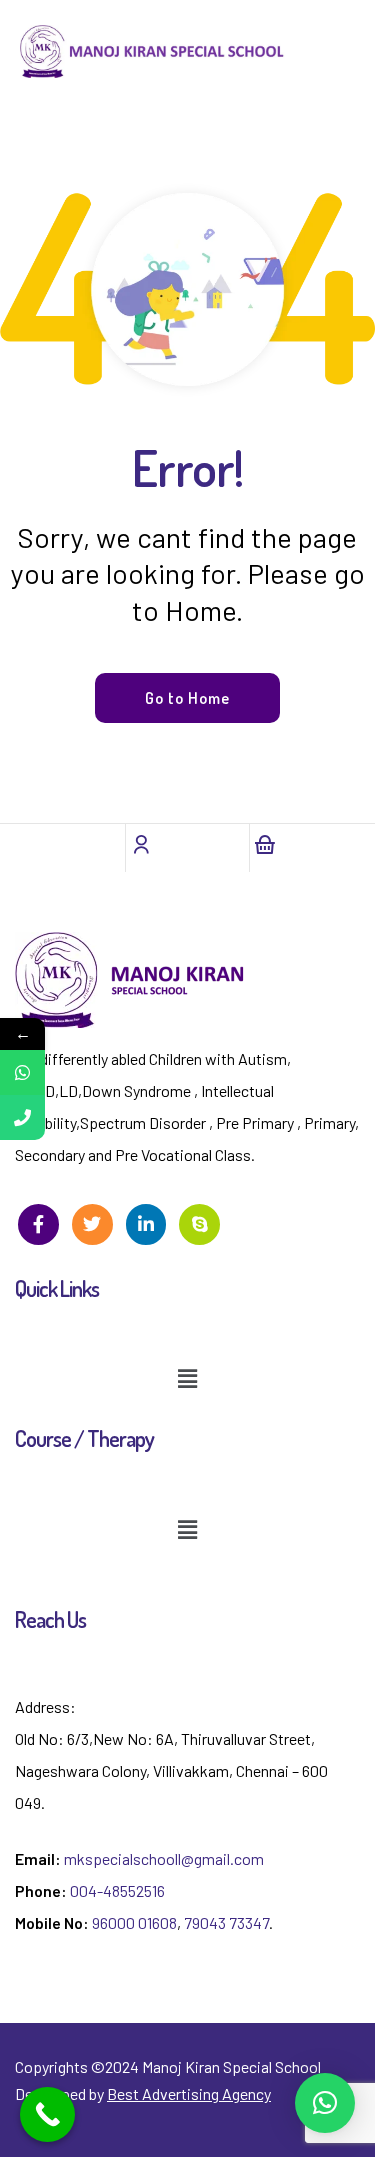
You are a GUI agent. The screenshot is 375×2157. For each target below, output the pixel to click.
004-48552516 (117, 1890)
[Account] (141, 844)
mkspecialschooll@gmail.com (164, 1858)
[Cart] (265, 844)
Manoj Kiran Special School (231, 2066)
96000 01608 (134, 1922)
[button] (187, 1379)
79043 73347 (226, 1922)
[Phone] (22, 1117)
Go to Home (187, 698)
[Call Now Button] (47, 2114)
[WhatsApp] (22, 1072)
